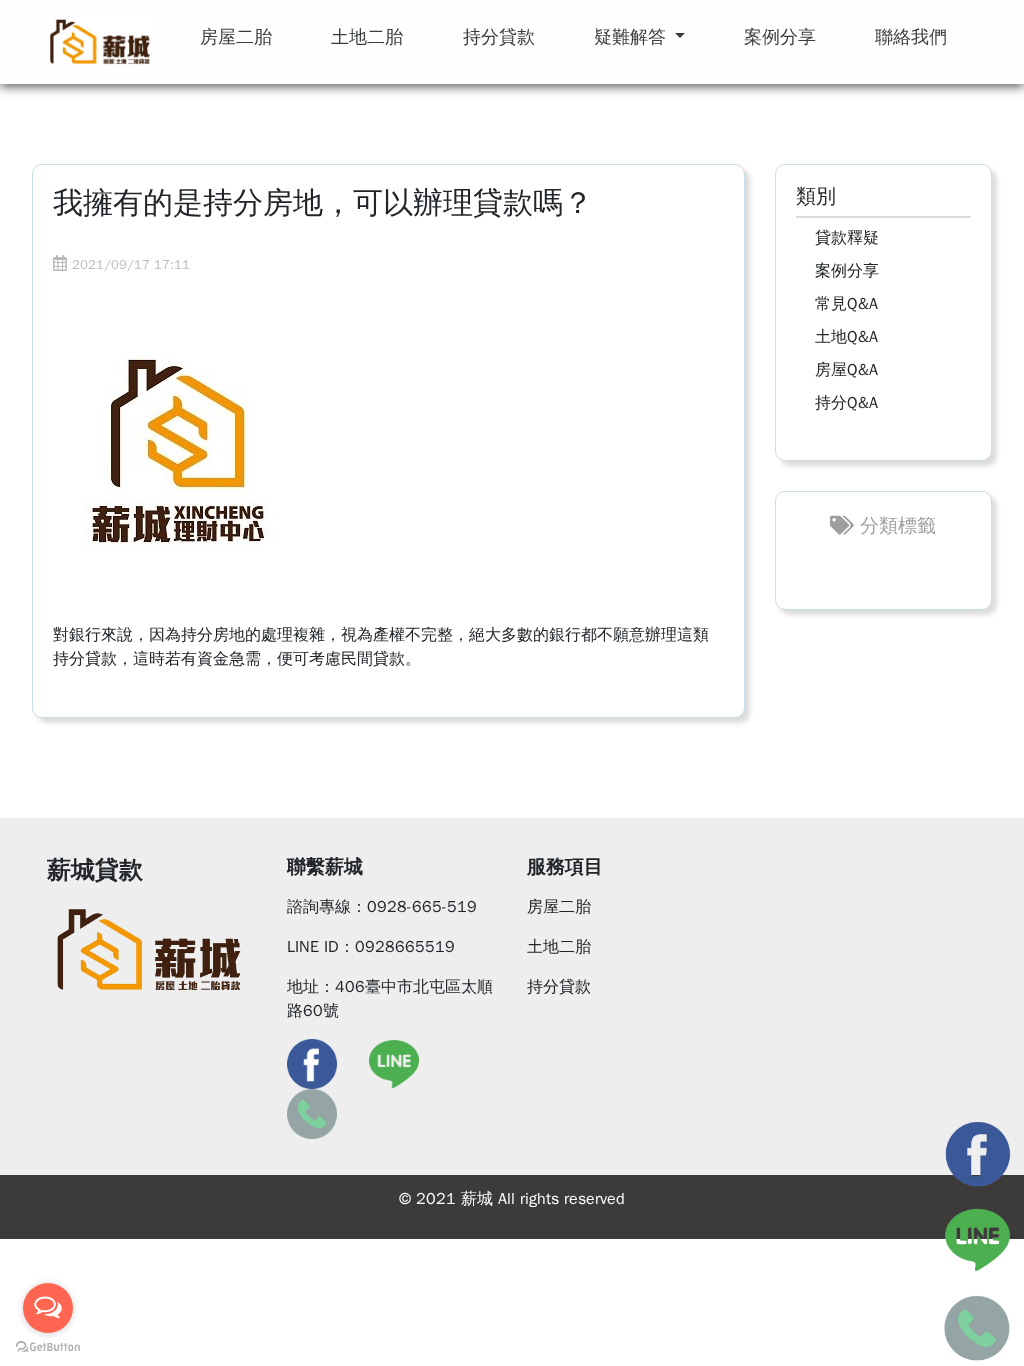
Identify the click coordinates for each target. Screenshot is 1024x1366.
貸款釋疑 (847, 238)
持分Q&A (846, 403)
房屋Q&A (846, 370)
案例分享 (847, 271)
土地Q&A (846, 337)
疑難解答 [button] (632, 37)
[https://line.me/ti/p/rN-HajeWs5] (394, 1063)
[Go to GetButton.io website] (48, 1346)
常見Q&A (846, 304)
